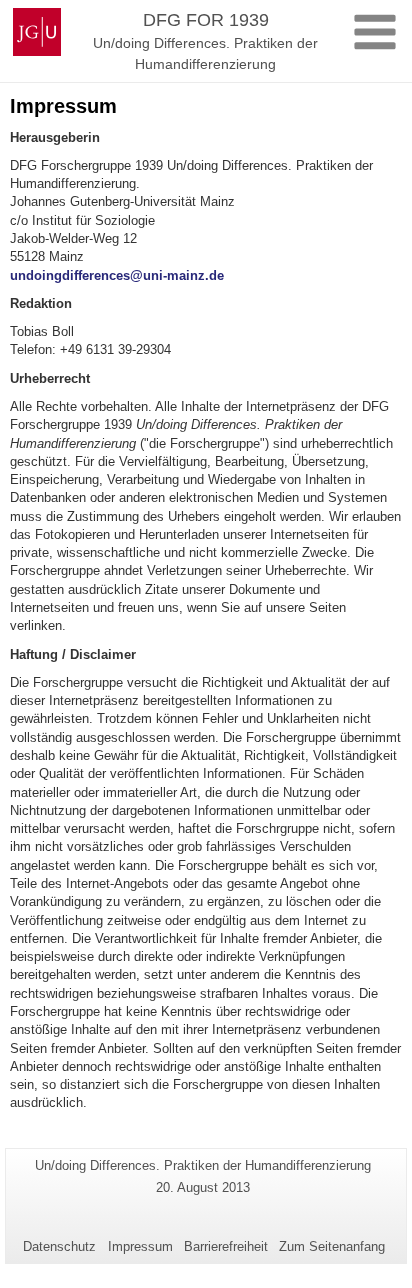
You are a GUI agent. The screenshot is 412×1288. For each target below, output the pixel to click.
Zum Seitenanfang (332, 1246)
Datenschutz (59, 1246)
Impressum (140, 1246)
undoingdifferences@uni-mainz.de (117, 275)
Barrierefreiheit (226, 1246)
